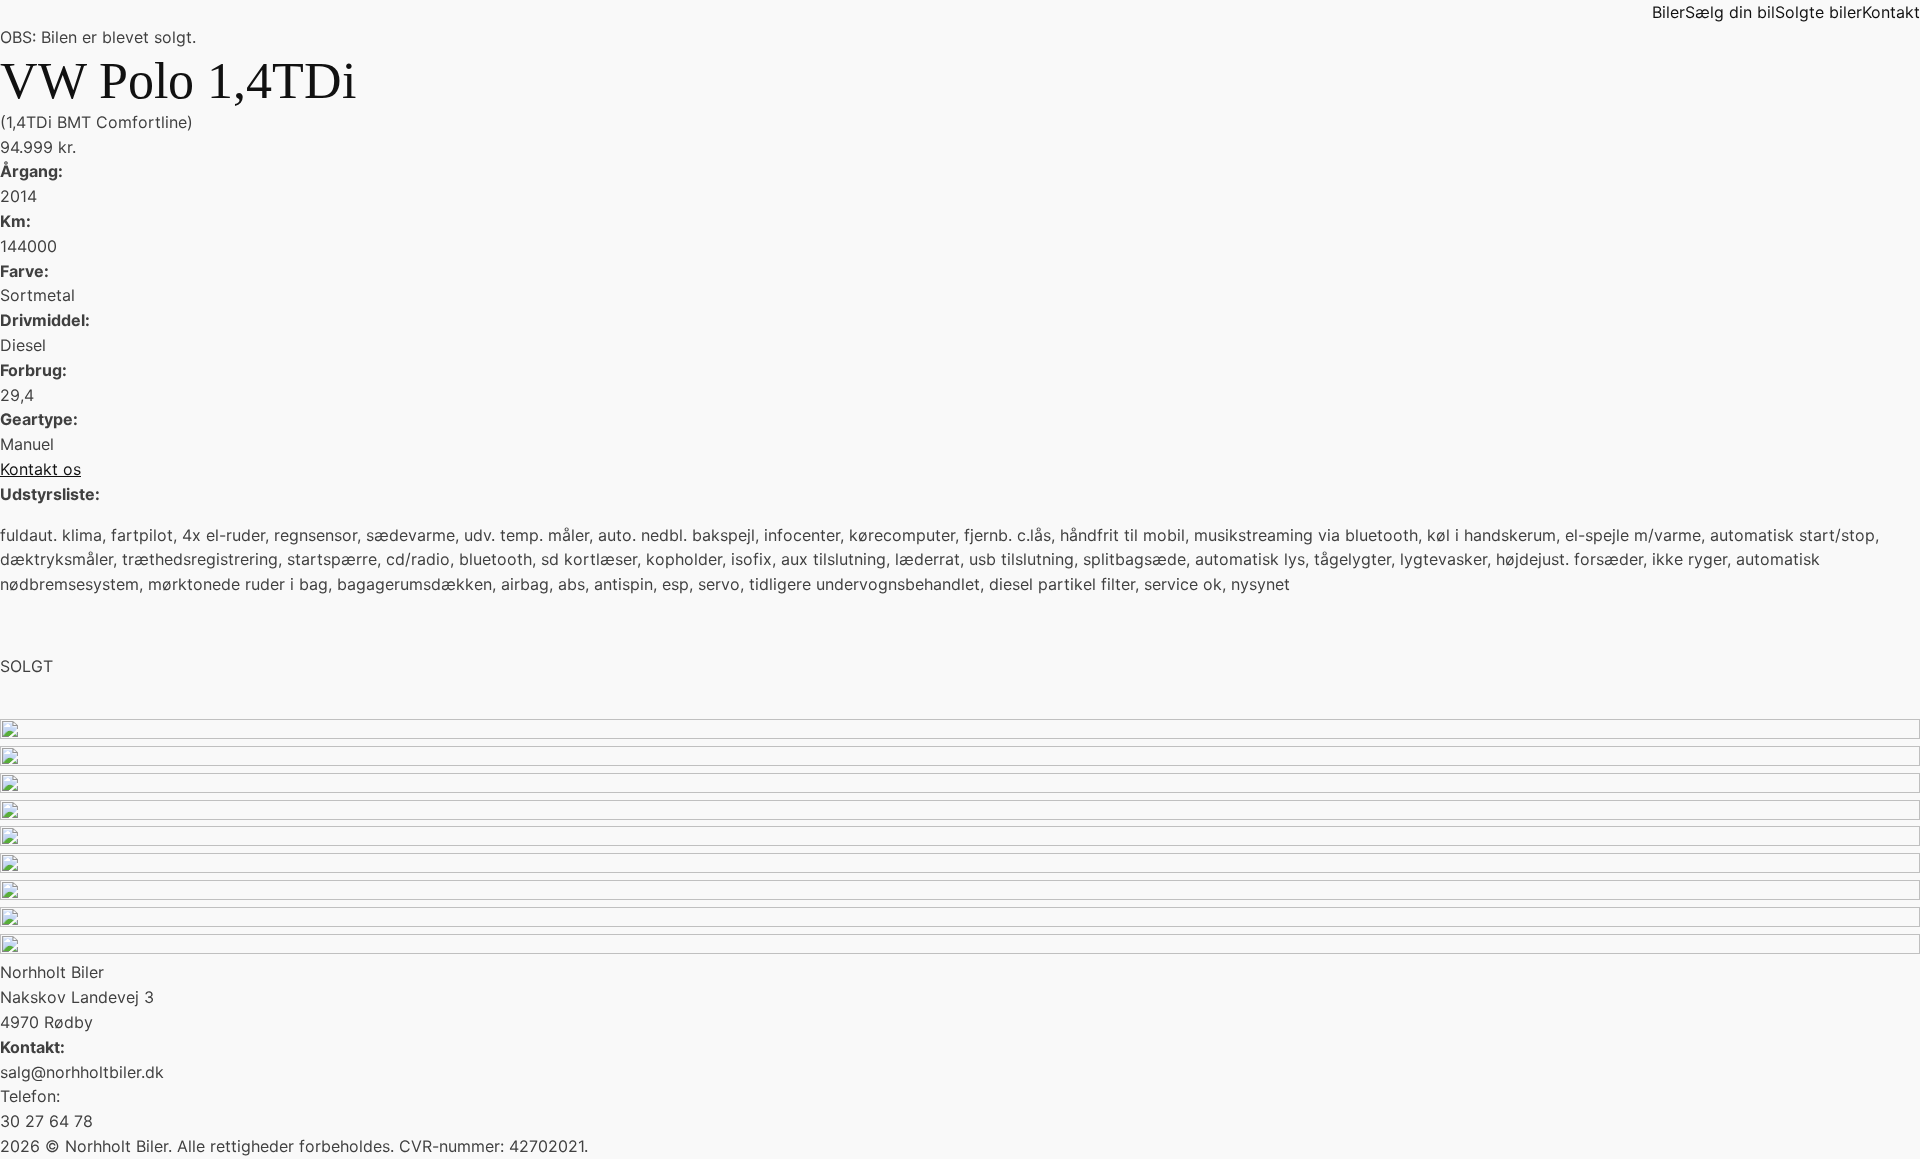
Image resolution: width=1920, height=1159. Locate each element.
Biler (1668, 12)
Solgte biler (1818, 12)
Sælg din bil (1730, 12)
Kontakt (1891, 12)
